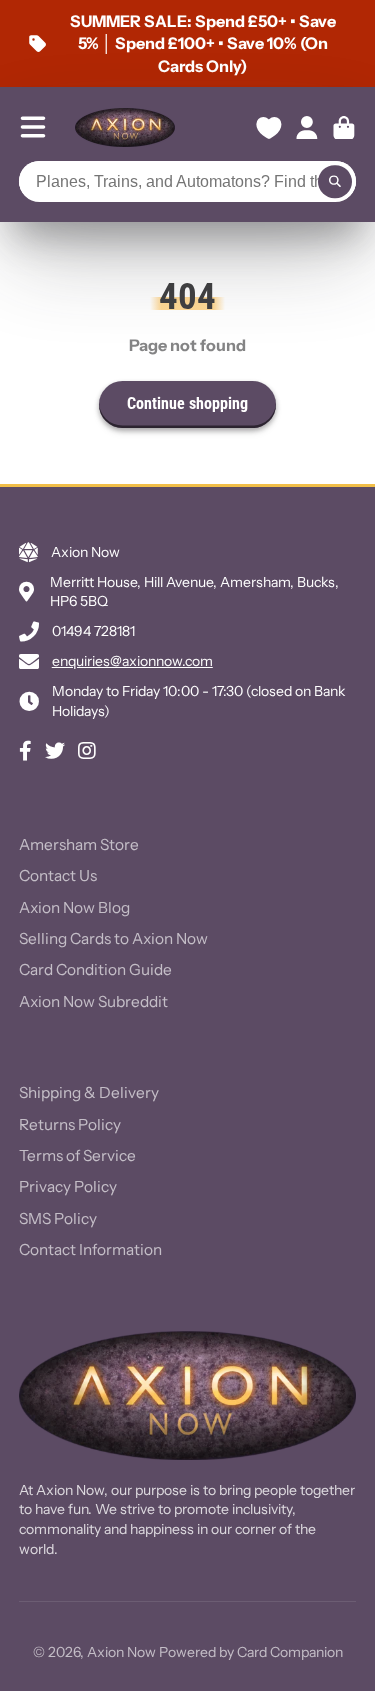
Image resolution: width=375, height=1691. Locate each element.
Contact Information (90, 1249)
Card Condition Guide (95, 969)
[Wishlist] (269, 128)
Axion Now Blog (74, 907)
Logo (125, 127)
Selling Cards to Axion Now (113, 938)
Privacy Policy (68, 1186)
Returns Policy (70, 1124)
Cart (344, 128)
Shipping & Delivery (89, 1092)
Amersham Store (79, 844)
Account (307, 128)
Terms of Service (77, 1155)
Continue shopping (187, 403)
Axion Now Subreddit (93, 1001)
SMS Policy (58, 1218)
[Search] (335, 182)
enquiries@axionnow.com (132, 661)
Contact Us (58, 875)
